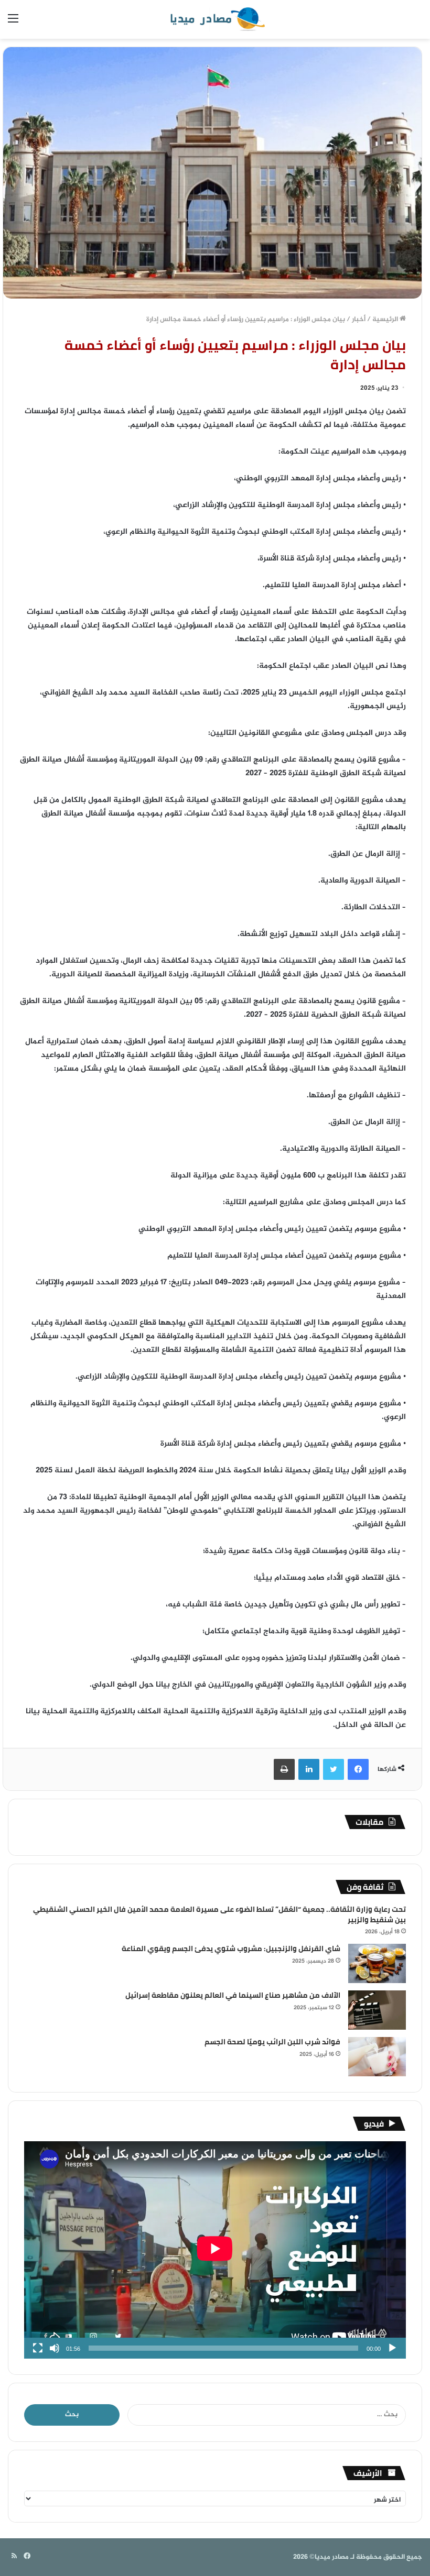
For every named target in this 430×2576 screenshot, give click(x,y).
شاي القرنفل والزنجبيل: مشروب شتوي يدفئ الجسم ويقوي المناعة (231, 1948)
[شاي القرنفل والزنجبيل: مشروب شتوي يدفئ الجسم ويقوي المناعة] (377, 1963)
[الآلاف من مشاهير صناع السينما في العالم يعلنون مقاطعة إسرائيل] (377, 2010)
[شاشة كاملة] (38, 2348)
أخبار (359, 320)
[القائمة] (13, 23)
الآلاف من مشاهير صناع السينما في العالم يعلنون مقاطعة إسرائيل (233, 1995)
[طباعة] (284, 1769)
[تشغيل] (392, 2348)
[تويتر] (334, 1769)
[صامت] (55, 2348)
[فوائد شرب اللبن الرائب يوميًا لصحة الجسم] (377, 2057)
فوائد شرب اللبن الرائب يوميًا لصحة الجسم (272, 2042)
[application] (215, 2250)
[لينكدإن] (309, 1769)
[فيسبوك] (358, 1769)
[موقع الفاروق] (215, 19)
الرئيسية (386, 320)
